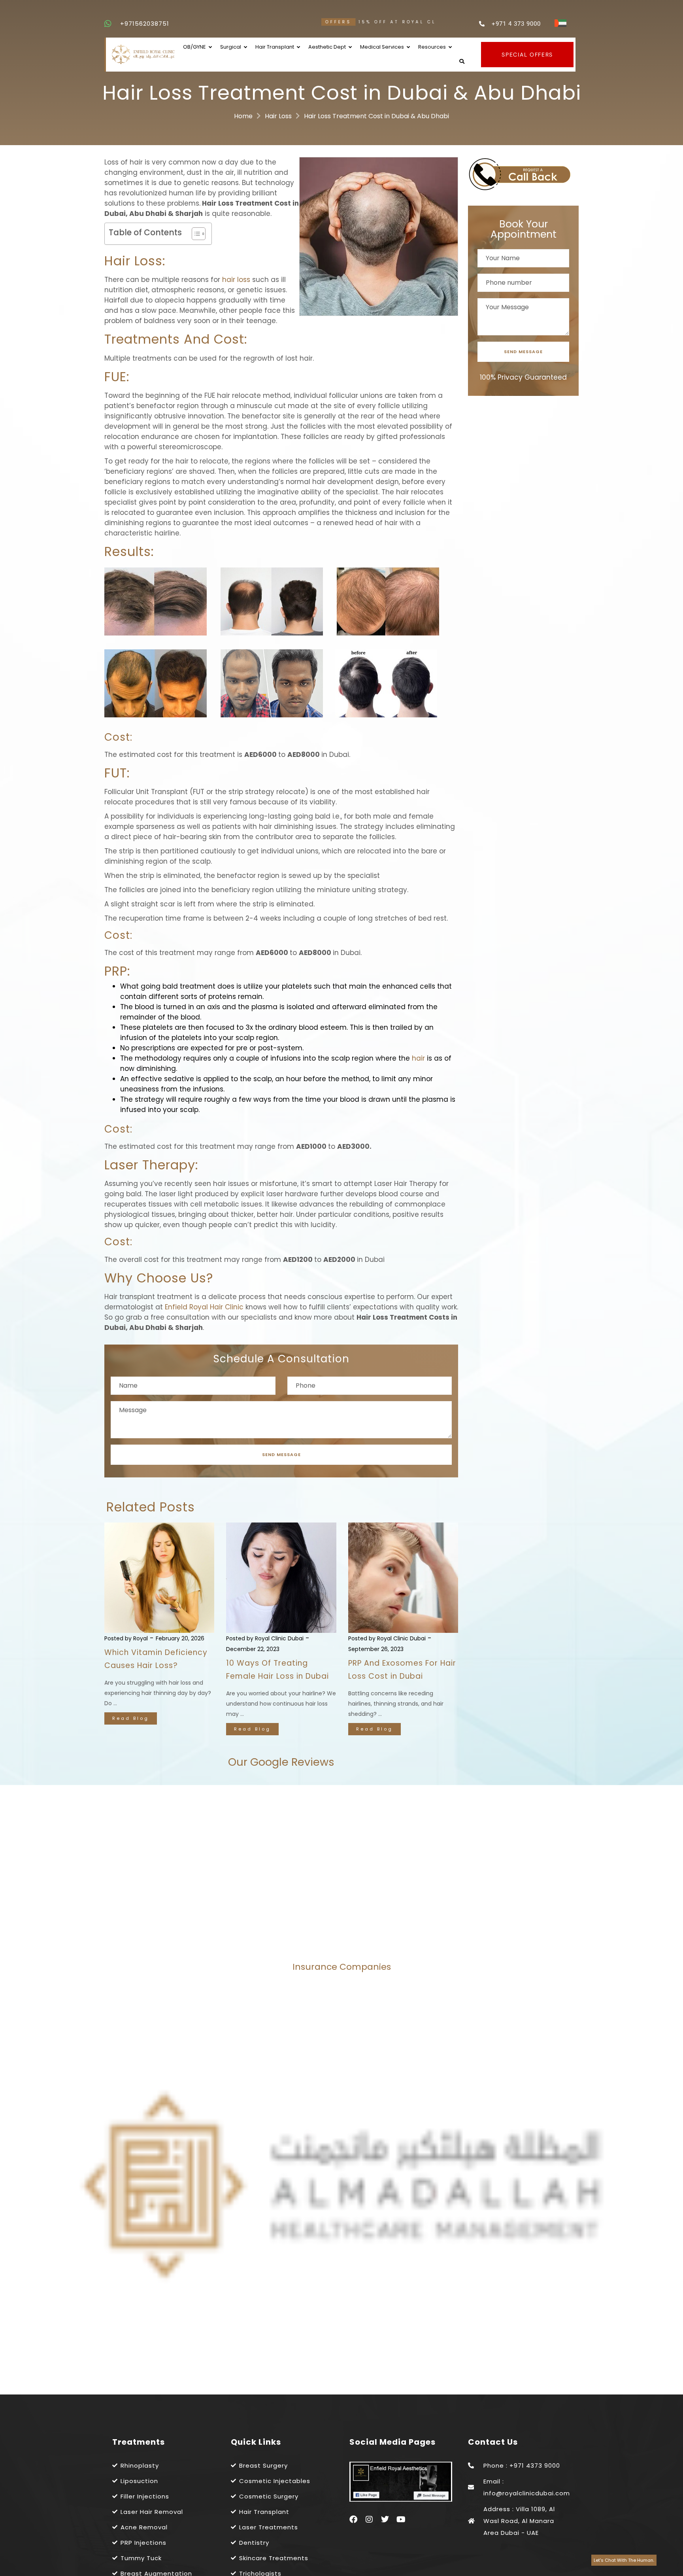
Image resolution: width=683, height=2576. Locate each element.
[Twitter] (385, 2519)
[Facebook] (353, 2519)
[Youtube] (401, 2519)
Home (243, 116)
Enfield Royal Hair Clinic (204, 1307)
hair (418, 1058)
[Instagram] (369, 2519)
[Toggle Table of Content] (195, 234)
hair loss (236, 280)
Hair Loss (278, 116)
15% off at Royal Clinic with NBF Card (292, 22)
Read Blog (131, 1718)
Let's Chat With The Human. (624, 2560)
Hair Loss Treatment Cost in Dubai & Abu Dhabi (376, 116)
